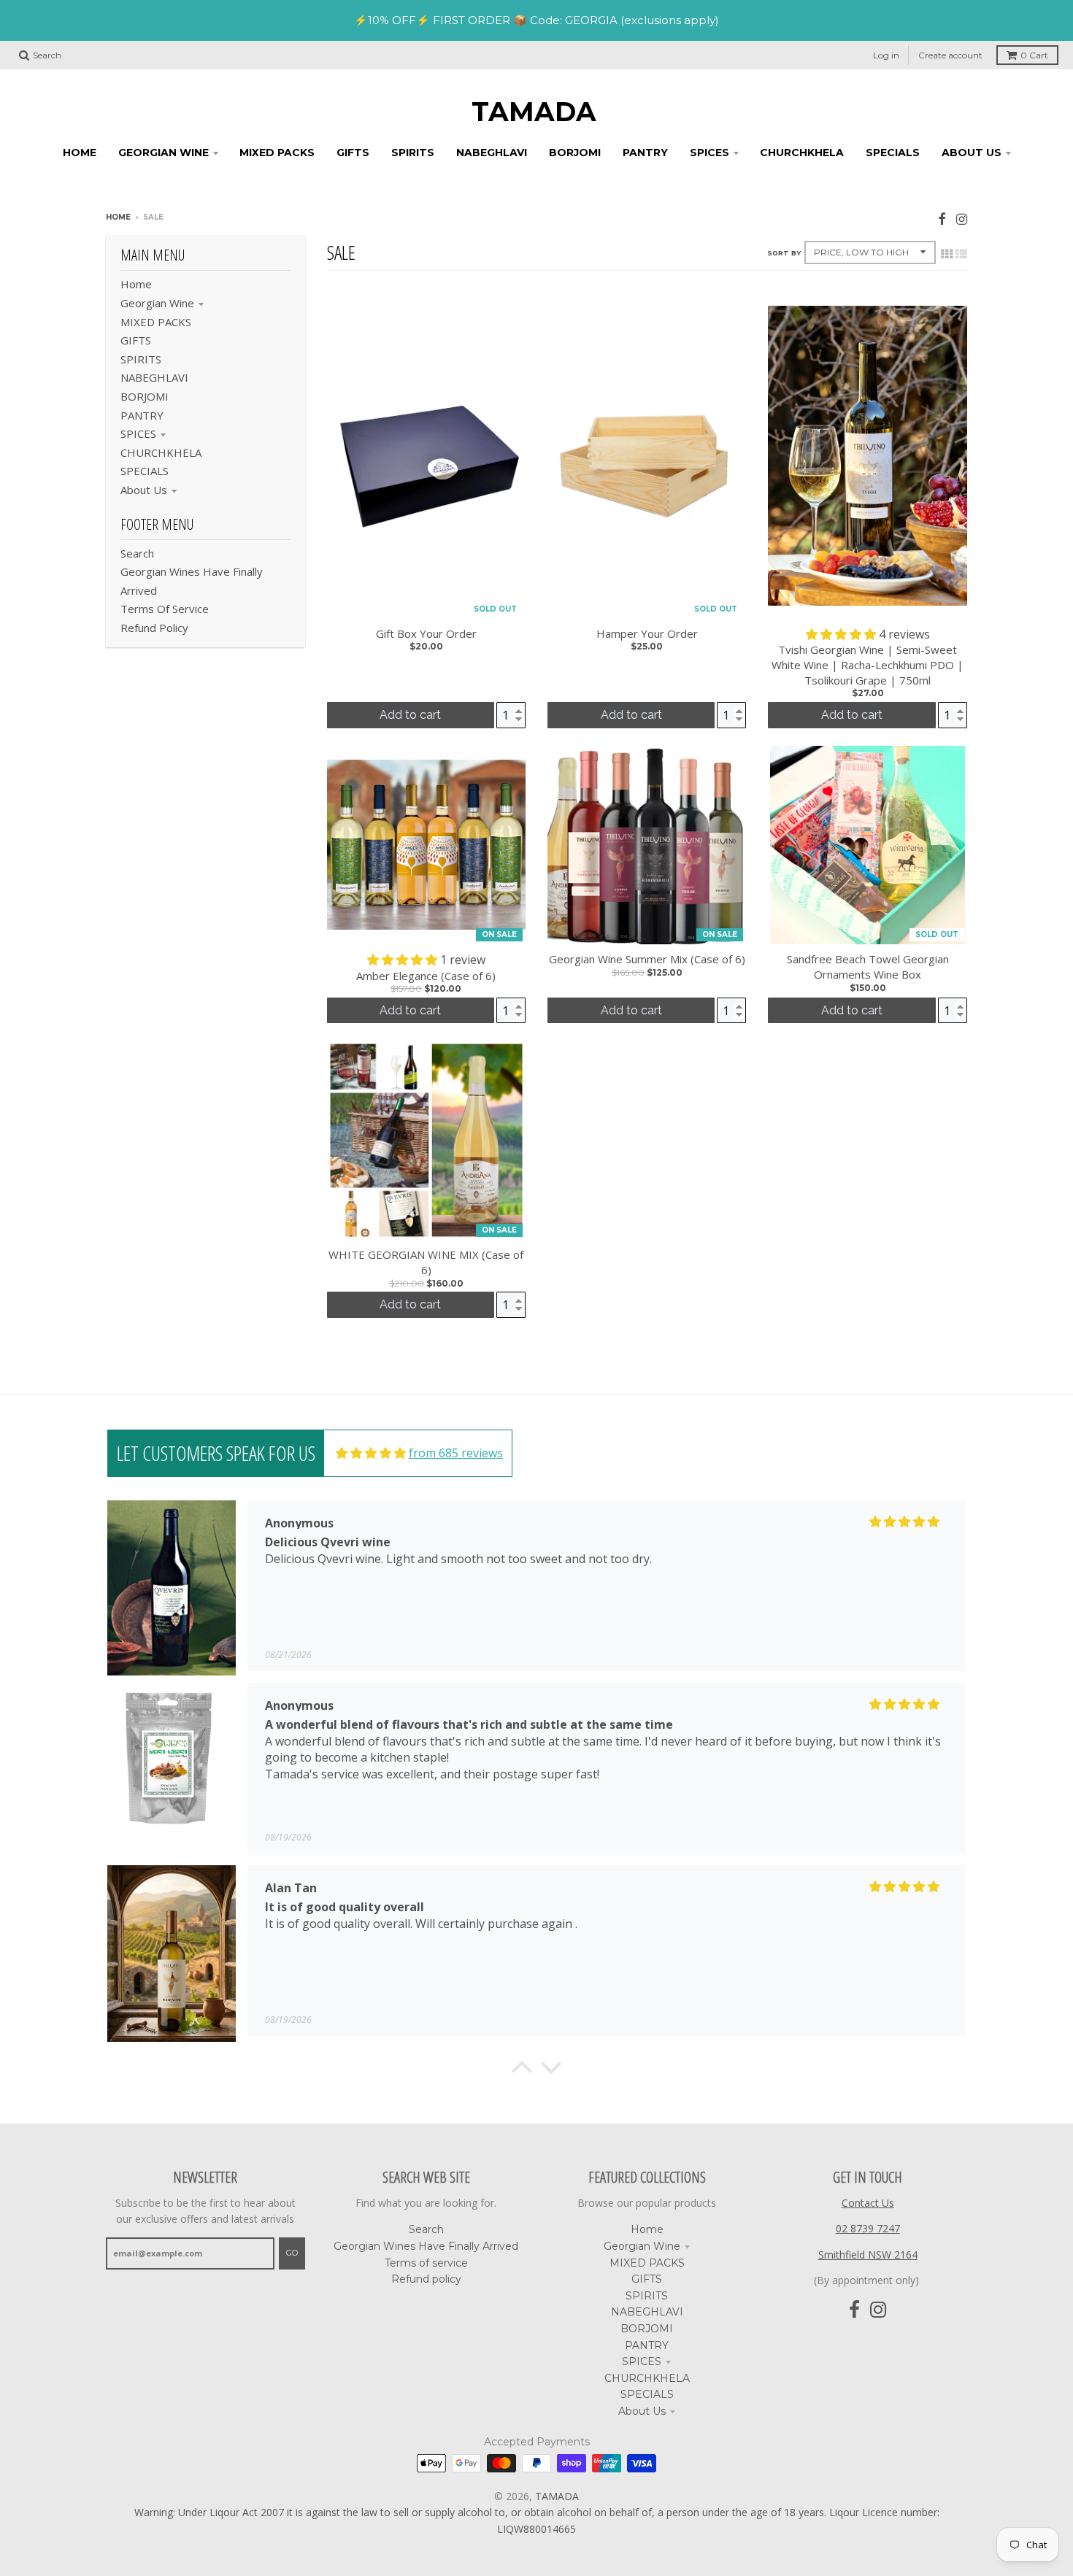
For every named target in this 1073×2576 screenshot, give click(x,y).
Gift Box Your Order (426, 633)
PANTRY (142, 415)
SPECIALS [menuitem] (893, 153)
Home (118, 217)
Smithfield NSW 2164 (868, 2255)
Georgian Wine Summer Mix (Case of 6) (647, 959)
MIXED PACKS (156, 322)
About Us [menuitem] (972, 153)
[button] (842, 634)
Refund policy (154, 628)
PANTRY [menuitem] (645, 153)
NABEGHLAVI (154, 377)
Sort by (784, 253)
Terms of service (165, 609)
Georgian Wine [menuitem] (164, 153)
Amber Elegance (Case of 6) (426, 976)
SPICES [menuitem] (709, 153)
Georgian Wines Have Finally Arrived (426, 2246)
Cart (1034, 55)
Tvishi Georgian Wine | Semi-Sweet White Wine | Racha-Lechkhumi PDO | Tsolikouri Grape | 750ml (868, 665)
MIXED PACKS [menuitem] (277, 153)
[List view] (961, 254)
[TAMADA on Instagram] (962, 219)
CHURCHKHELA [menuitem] (802, 153)
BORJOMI (145, 396)
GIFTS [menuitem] (353, 153)
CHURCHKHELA (161, 452)
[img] (371, 1453)
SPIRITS (141, 359)
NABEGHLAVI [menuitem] (492, 153)
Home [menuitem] (80, 153)
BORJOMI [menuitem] (575, 153)
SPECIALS (145, 471)
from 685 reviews (456, 1453)
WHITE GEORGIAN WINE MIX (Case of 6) (426, 1262)
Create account (950, 55)
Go (292, 2253)
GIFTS (136, 340)
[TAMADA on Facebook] (942, 219)
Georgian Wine (157, 303)
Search (137, 553)
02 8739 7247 (868, 2228)
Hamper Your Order (647, 633)
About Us (144, 490)
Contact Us (868, 2203)
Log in (886, 55)
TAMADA (534, 112)
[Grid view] (947, 254)
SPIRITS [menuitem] (413, 153)
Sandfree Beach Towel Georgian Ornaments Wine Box (868, 967)
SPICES (138, 433)
